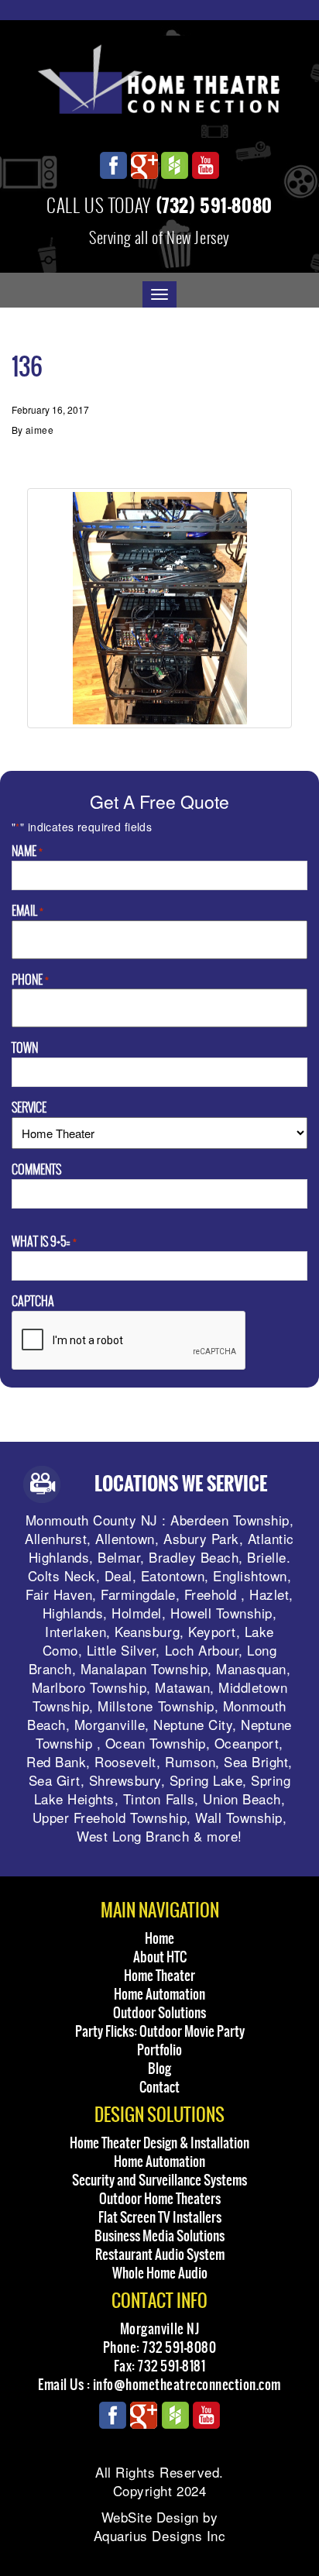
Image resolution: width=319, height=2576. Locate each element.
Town (25, 1048)
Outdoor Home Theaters (160, 2199)
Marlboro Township (89, 1687)
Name (27, 851)
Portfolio (159, 2050)
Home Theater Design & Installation (159, 2143)
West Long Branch (133, 1836)
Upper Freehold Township (110, 1817)
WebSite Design (150, 2517)
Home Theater (159, 1976)
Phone (30, 980)
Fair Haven (59, 1594)
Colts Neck (62, 1575)
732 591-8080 (179, 2347)
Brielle (267, 1557)
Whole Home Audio (160, 2273)
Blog (159, 2069)
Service (29, 1108)
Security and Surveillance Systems (159, 2180)
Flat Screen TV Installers (160, 2217)
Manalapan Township (144, 1668)
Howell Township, (223, 1613)
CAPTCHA (33, 1302)
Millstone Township (156, 1706)
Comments (36, 1170)
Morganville (110, 1724)
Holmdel (137, 1613)
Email (27, 911)
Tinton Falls (159, 1799)
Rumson (190, 1761)
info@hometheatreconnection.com (187, 2385)
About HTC (160, 1957)
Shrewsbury (125, 1780)
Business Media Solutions (159, 2236)
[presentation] (129, 1341)
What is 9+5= (44, 1242)
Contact (159, 2087)
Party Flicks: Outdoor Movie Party (160, 2031)
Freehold (211, 1594)
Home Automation (159, 1994)
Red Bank (56, 1761)
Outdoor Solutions (159, 2013)
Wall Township (239, 1817)
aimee (39, 430)
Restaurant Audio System (160, 2254)
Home (159, 1938)
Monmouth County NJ (92, 1520)
